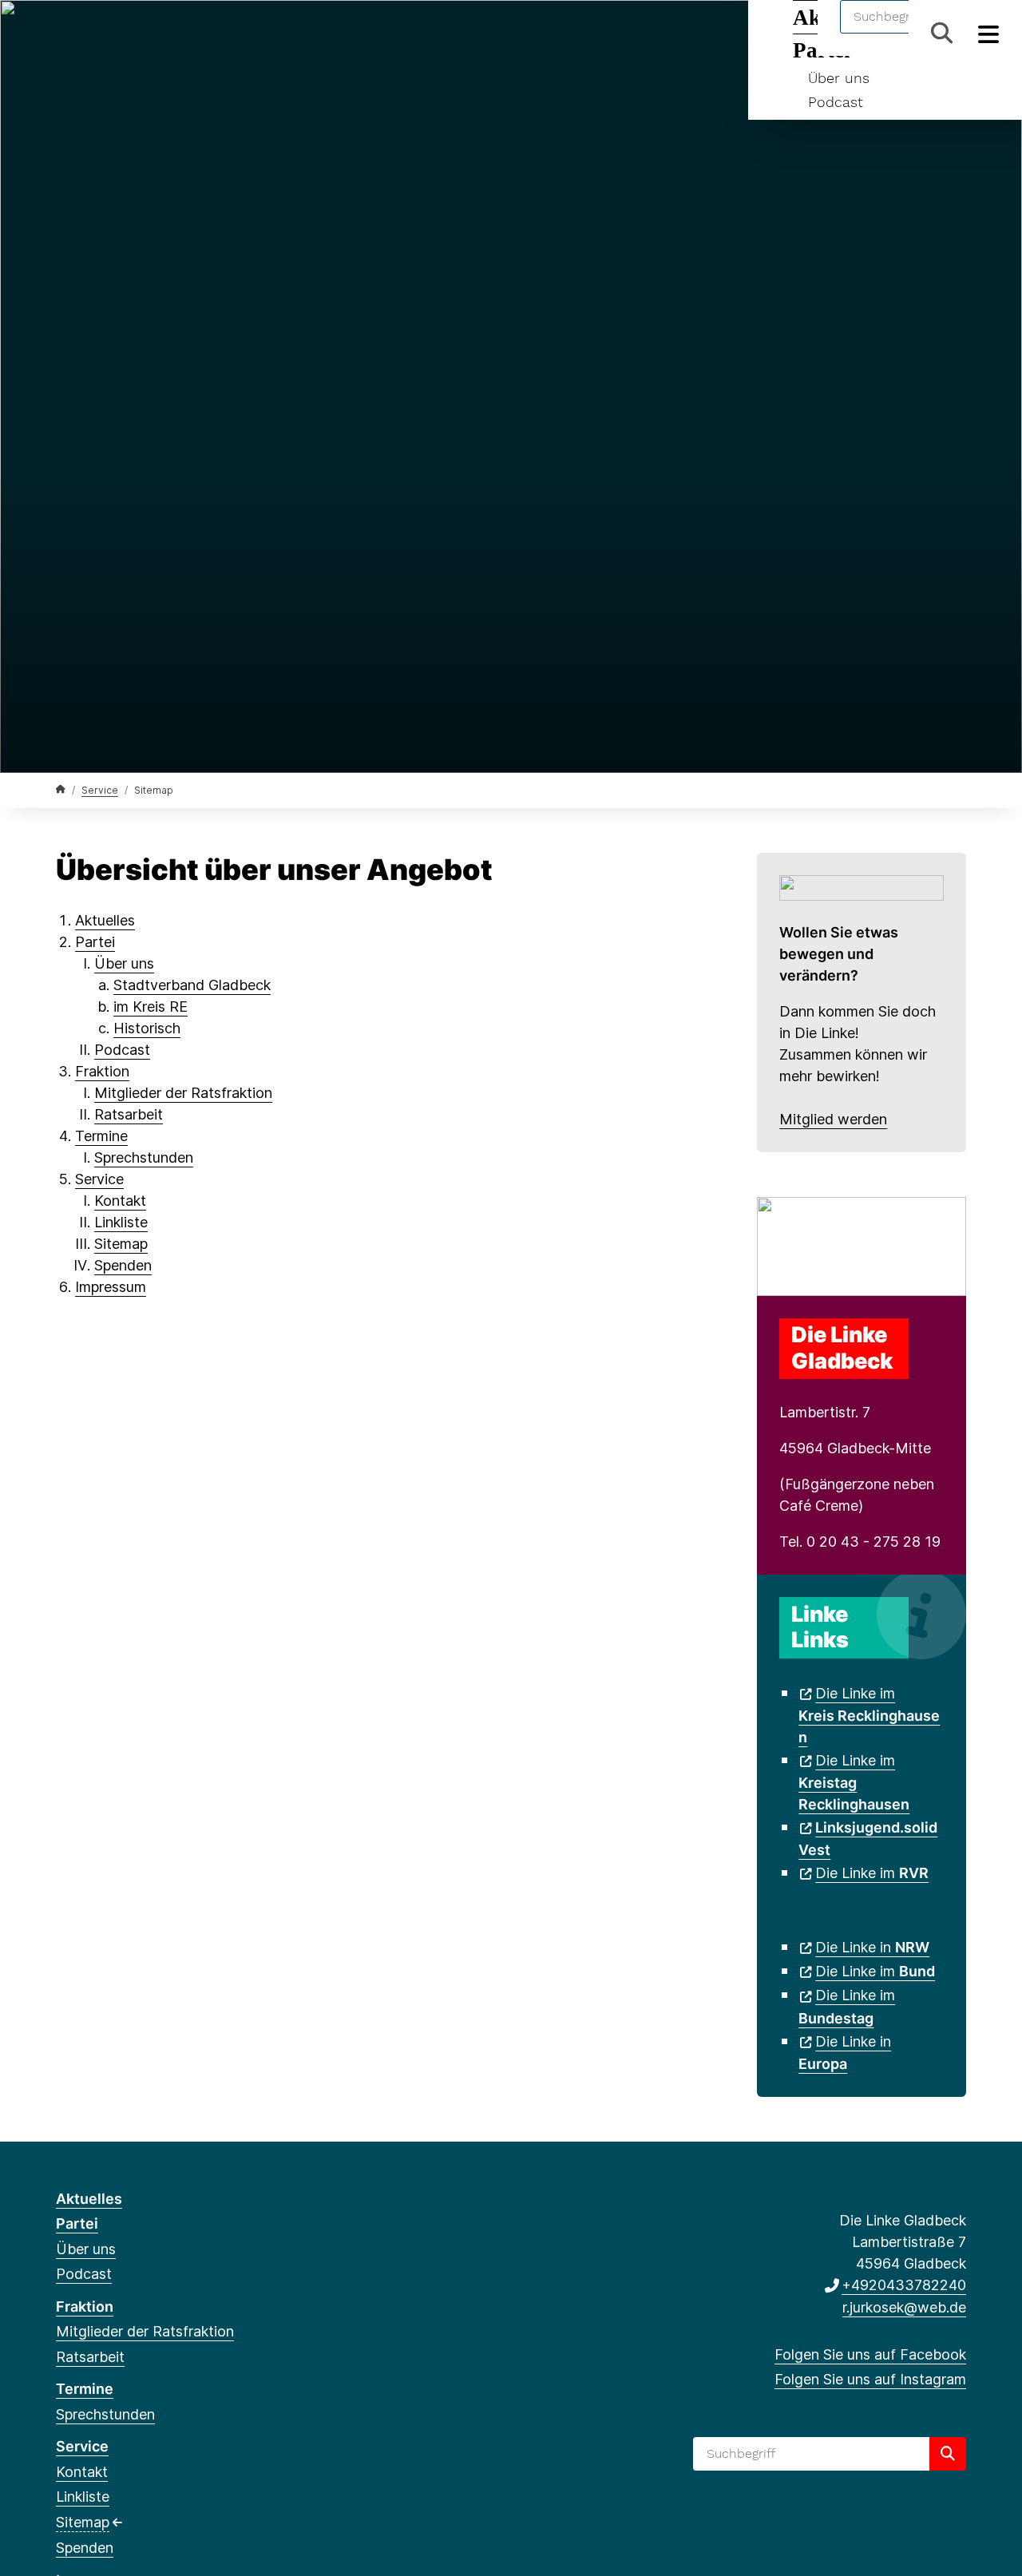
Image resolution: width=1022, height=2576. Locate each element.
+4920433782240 (904, 2285)
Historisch (147, 1028)
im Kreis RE (151, 1007)
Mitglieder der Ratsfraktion (183, 1093)
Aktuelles (105, 920)
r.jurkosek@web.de (904, 2307)
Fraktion (102, 1071)
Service (100, 790)
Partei (95, 942)
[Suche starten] (948, 2454)
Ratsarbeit (129, 1114)
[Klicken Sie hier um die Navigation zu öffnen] (989, 33)
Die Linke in (872, 1947)
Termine (101, 1136)
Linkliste (121, 1222)
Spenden (123, 1265)
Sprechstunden (144, 1157)
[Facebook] (64, 34)
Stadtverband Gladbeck (192, 985)
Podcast (836, 102)
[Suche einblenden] (942, 33)
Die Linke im (869, 1715)
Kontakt (120, 1201)
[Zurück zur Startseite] (61, 789)
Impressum (111, 1287)
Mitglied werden (833, 1119)
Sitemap (121, 1244)
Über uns (839, 78)
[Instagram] (91, 34)
